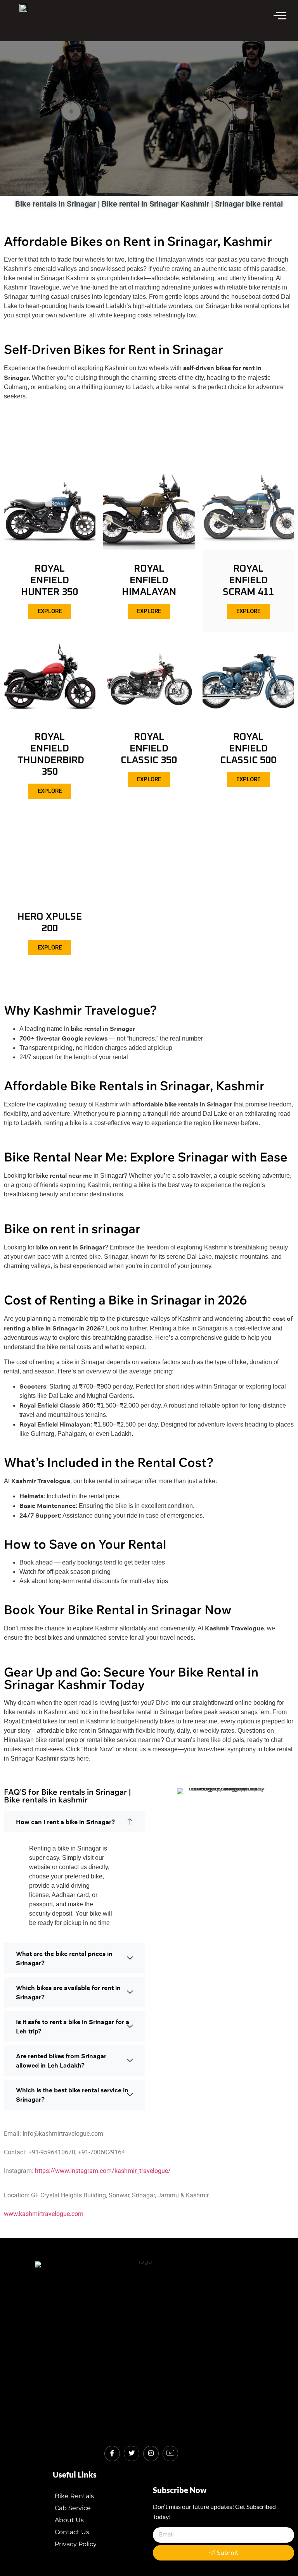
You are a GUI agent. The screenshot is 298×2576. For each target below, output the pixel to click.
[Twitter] (132, 2454)
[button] (74, 1822)
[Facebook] (112, 2454)
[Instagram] (151, 2454)
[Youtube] (170, 2454)
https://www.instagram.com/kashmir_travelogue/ (103, 2171)
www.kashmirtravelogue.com (44, 2214)
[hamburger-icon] (280, 17)
